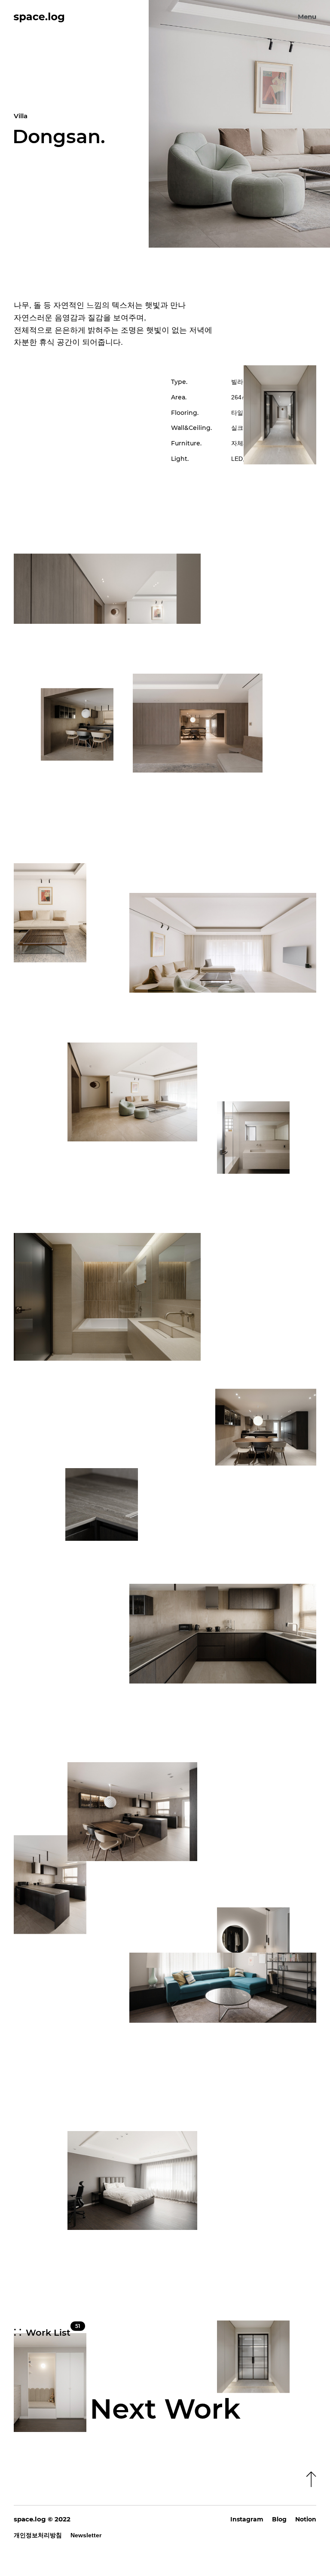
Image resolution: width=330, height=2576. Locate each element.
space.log (30, 2519)
